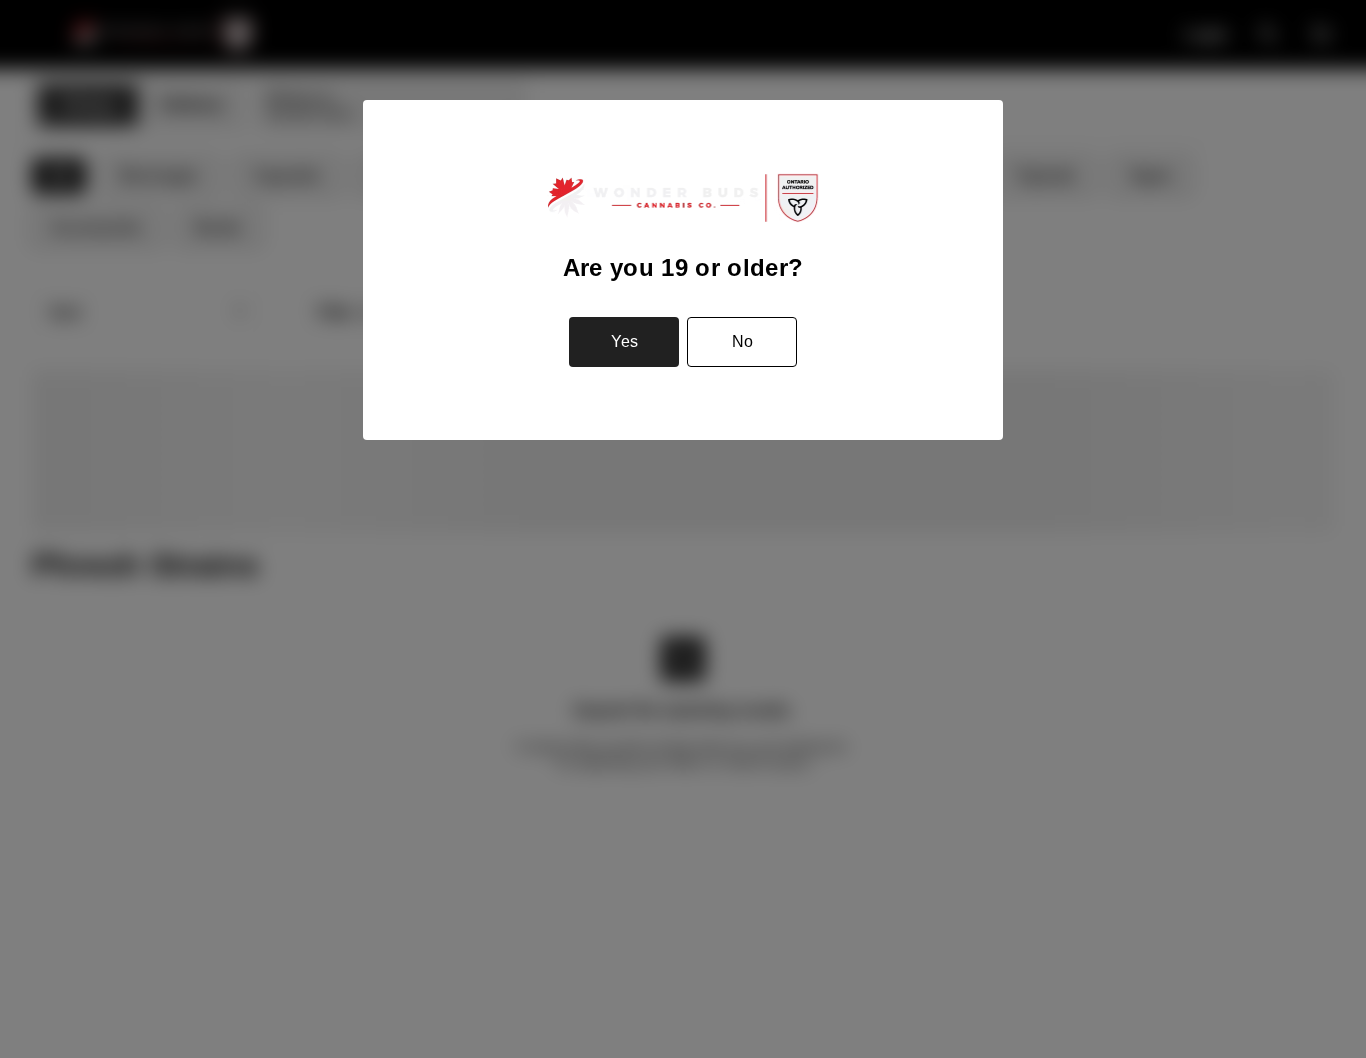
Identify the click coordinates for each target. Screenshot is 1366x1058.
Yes (624, 341)
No (742, 341)
